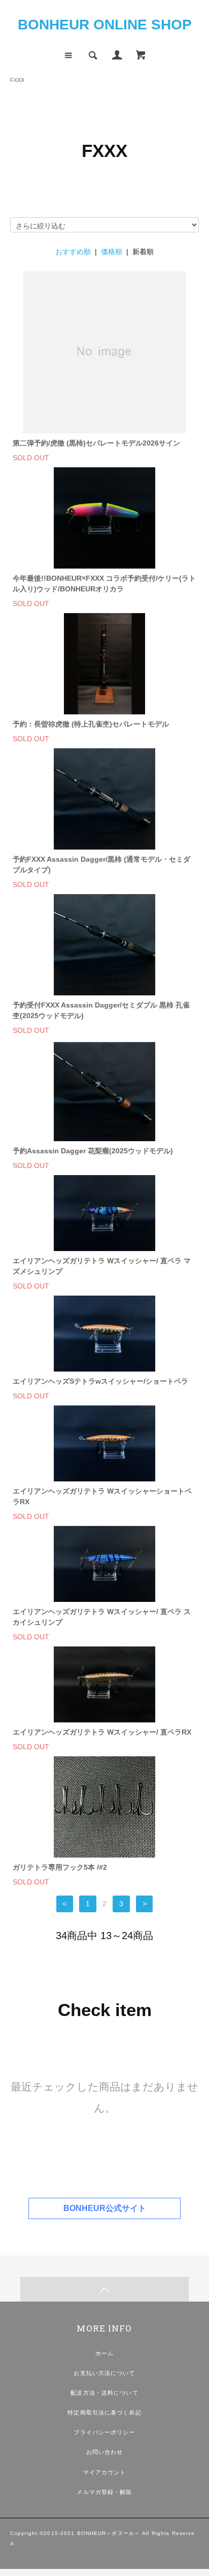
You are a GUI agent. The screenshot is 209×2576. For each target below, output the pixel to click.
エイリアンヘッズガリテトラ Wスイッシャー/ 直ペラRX (102, 1732)
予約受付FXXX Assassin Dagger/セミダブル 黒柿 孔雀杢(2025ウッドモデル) (101, 1010)
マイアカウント (105, 2472)
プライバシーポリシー (104, 2432)
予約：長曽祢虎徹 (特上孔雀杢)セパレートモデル (91, 724)
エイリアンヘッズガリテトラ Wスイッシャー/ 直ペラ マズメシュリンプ (102, 1266)
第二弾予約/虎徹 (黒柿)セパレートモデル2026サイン (96, 443)
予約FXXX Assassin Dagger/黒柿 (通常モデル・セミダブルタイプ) (101, 864)
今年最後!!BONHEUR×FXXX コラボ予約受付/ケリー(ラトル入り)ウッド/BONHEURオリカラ (104, 583)
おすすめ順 (73, 252)
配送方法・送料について (104, 2393)
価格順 (112, 252)
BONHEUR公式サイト (105, 2208)
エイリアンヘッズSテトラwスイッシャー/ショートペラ (100, 1381)
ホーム (104, 2353)
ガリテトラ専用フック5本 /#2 (60, 1867)
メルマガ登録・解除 (104, 2492)
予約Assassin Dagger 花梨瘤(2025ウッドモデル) (93, 1151)
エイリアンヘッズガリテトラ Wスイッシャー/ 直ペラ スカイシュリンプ (102, 1617)
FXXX (17, 80)
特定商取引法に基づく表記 (104, 2412)
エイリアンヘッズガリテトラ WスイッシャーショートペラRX (102, 1496)
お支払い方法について (104, 2373)
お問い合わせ (105, 2452)
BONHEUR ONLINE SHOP (105, 25)
